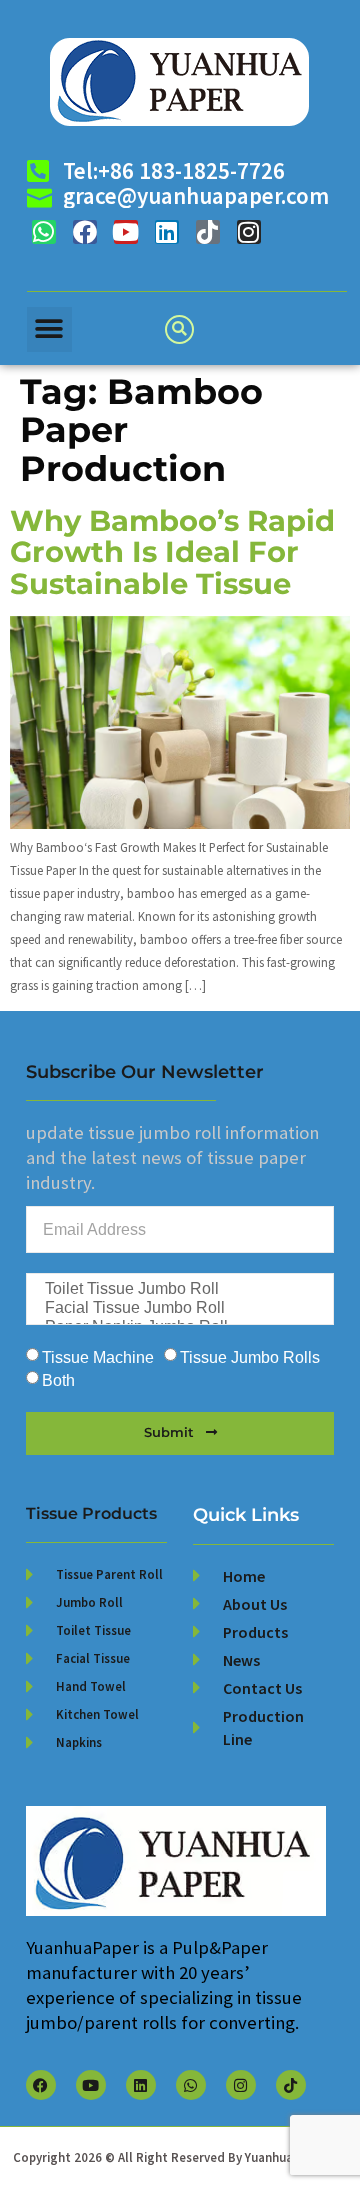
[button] (49, 329)
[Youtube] (126, 232)
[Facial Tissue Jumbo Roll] (178, 1308)
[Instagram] (249, 232)
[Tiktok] (208, 232)
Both (58, 1380)
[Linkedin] (167, 232)
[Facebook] (85, 232)
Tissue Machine (98, 1357)
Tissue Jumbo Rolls (250, 1357)
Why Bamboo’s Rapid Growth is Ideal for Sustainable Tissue (172, 552)
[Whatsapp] (44, 232)
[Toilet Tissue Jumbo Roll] (178, 1289)
